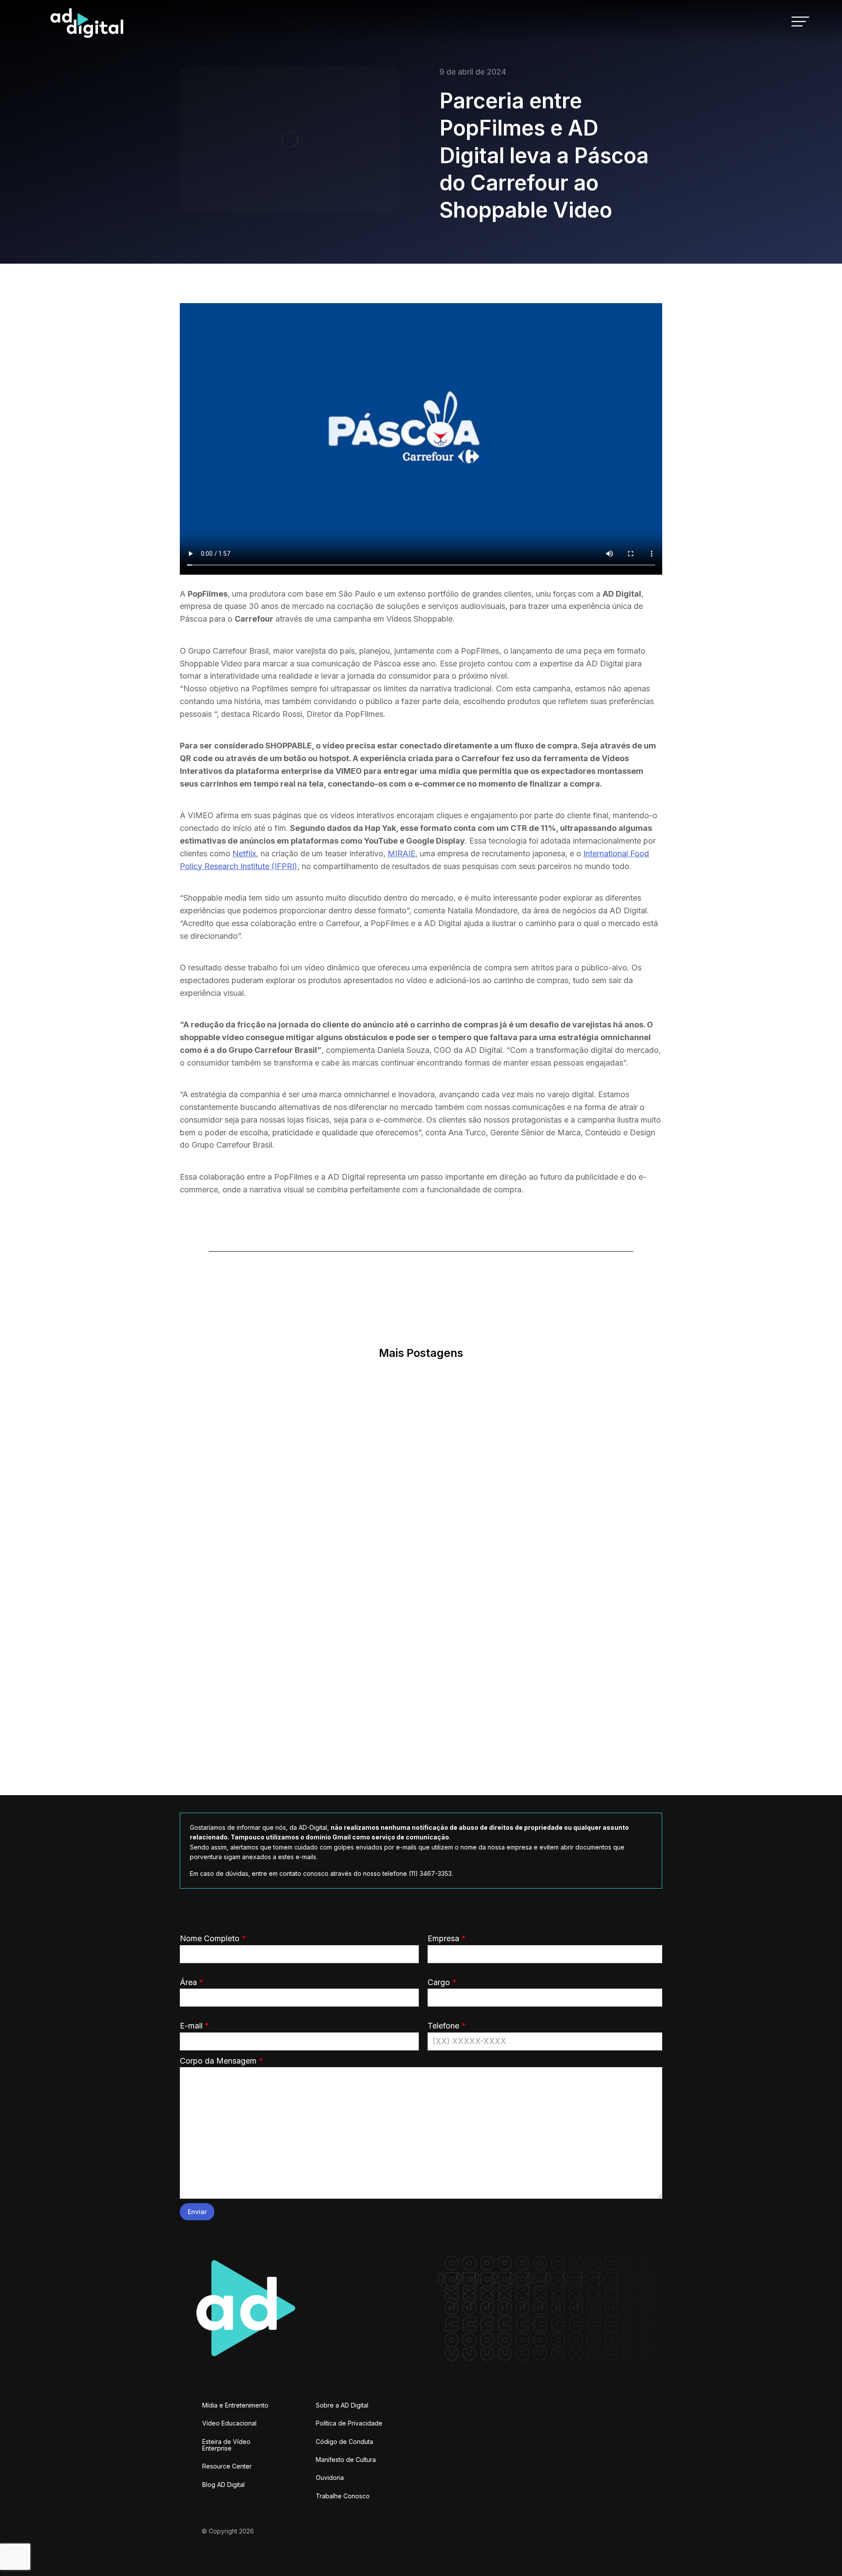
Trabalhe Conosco (343, 2496)
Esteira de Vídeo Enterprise (226, 2445)
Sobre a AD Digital (342, 2405)
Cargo (442, 1982)
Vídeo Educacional (229, 2423)
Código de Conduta (344, 2442)
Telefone (447, 2026)
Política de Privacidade (349, 2423)
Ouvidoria (330, 2478)
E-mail (194, 2026)
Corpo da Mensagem (221, 2061)
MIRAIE (401, 853)
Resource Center (227, 2466)
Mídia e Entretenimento (235, 2405)
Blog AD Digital (223, 2485)
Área (192, 1982)
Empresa (447, 1938)
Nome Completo (213, 1938)
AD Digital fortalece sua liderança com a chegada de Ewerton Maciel (398, 1723)
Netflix (244, 853)
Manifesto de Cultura (346, 2460)
